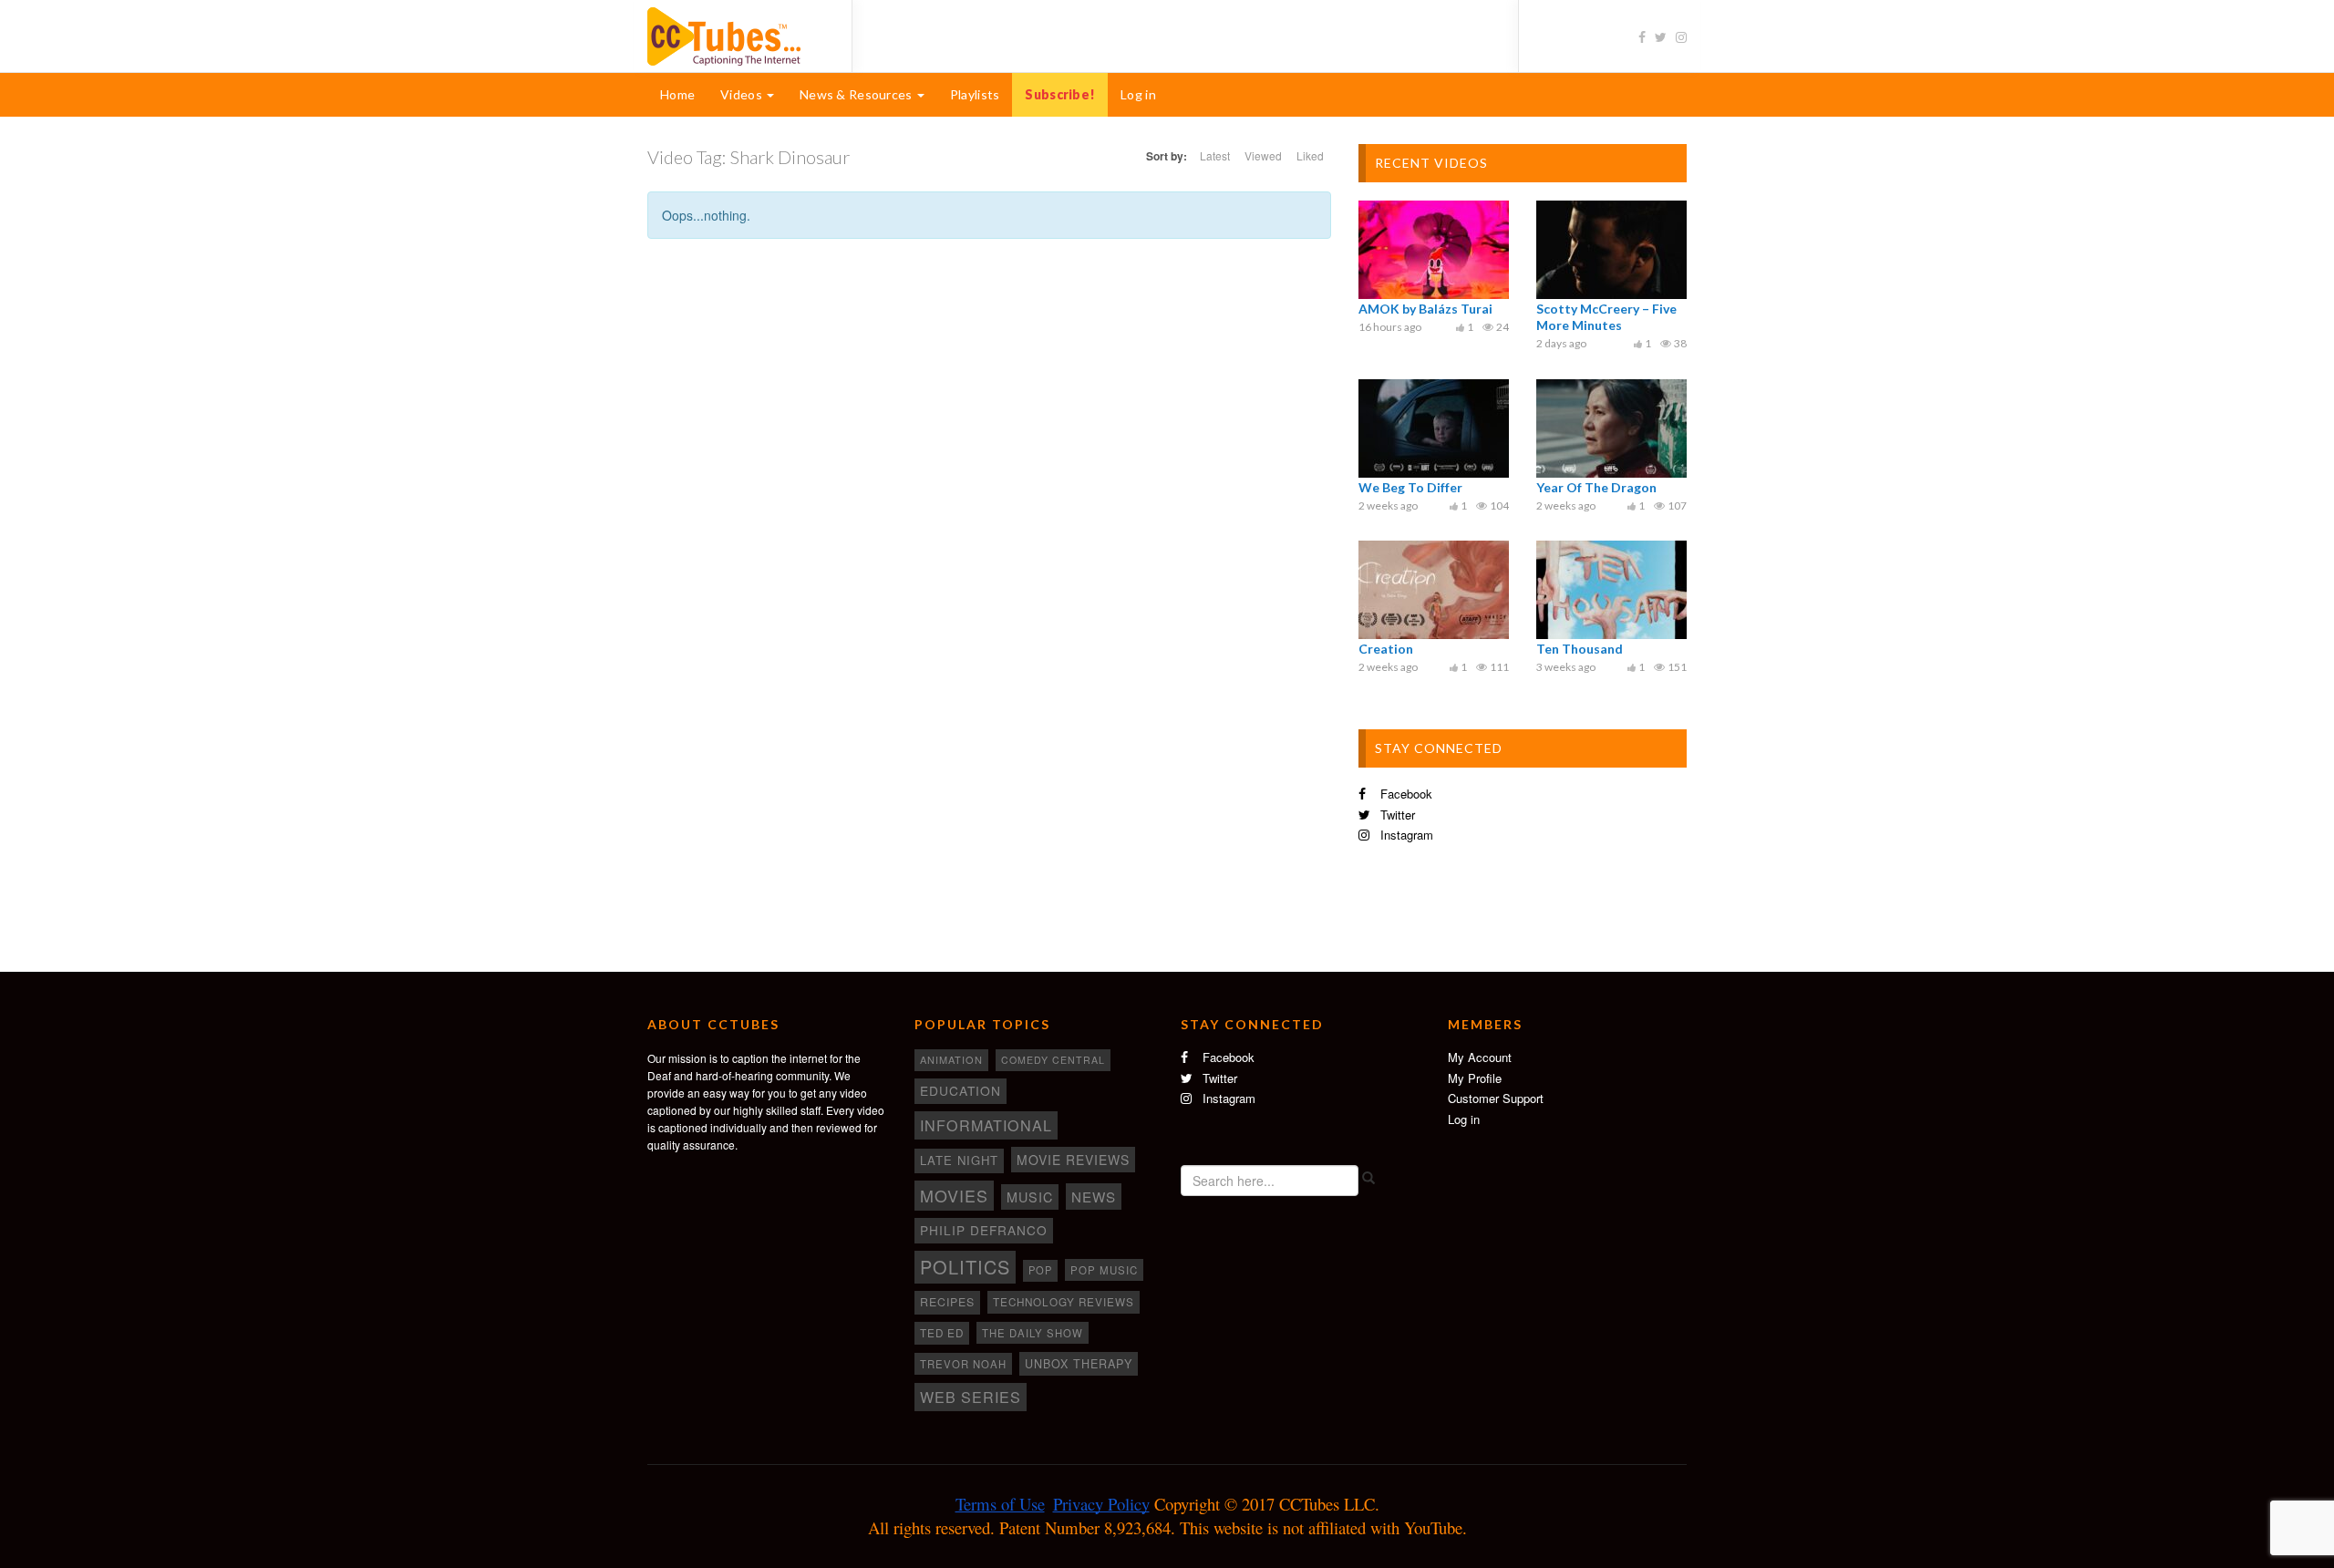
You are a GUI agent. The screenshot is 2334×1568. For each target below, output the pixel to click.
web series (971, 1397)
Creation (1386, 649)
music (1030, 1197)
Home (677, 94)
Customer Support (1496, 1098)
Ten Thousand (1580, 649)
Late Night (959, 1160)
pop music (1104, 1270)
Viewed (1263, 155)
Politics (965, 1267)
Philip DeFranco (984, 1230)
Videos (743, 94)
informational (986, 1125)
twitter (1396, 815)
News (1094, 1197)
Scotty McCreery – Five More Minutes (1606, 317)
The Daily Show (1033, 1333)
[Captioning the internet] (736, 35)
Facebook (1405, 794)
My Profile (1475, 1078)
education (960, 1090)
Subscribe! (1060, 94)
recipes (947, 1302)
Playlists (975, 94)
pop (1040, 1270)
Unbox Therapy (1079, 1364)
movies (954, 1195)
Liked (1310, 155)
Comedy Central (1053, 1060)
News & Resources (857, 94)
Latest (1215, 155)
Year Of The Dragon (1596, 487)
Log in (1138, 94)
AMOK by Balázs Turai (1425, 309)
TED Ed (942, 1333)
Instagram (1405, 835)
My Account (1480, 1057)
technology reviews (1064, 1302)
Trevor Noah (963, 1364)
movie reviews (1073, 1160)
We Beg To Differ (1410, 487)
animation (951, 1059)
